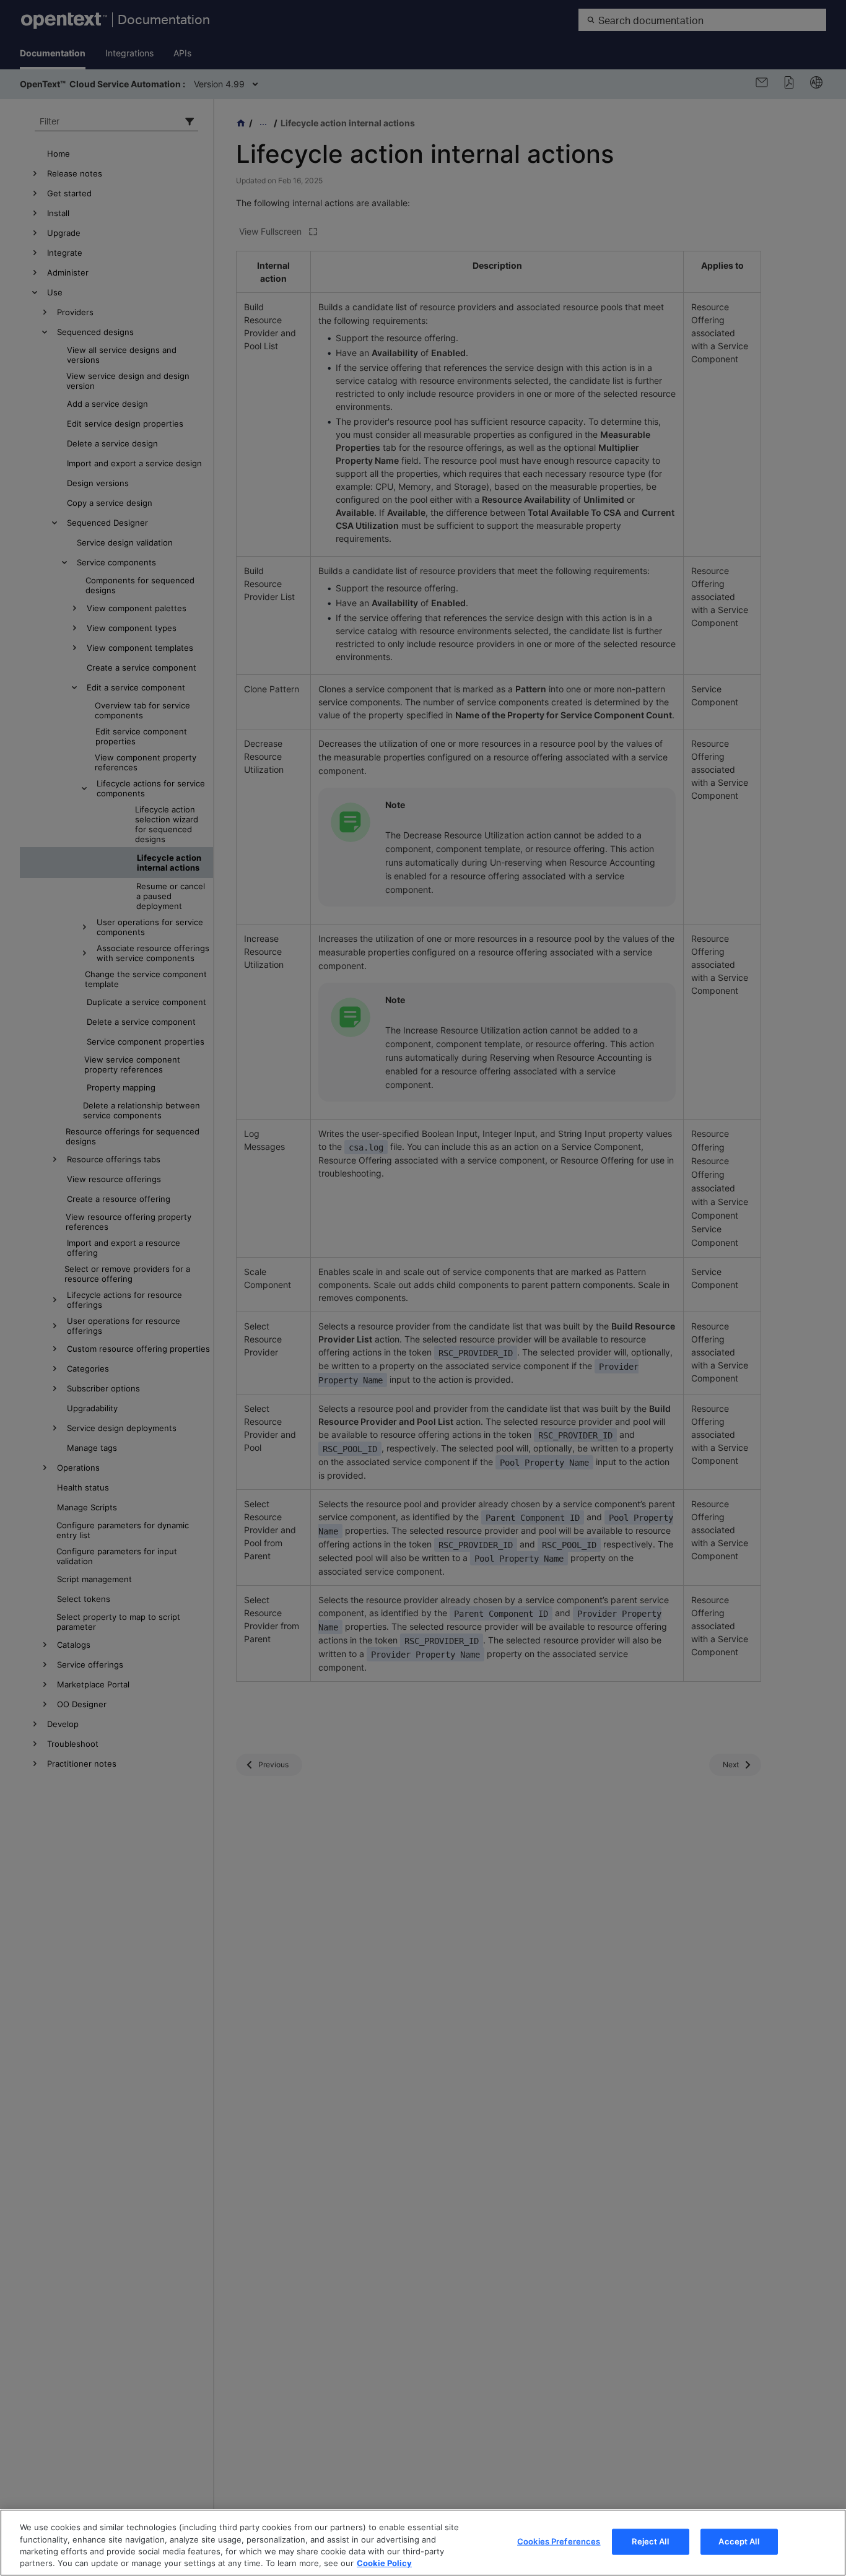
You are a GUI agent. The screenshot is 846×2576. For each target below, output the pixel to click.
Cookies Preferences (559, 2541)
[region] (423, 2543)
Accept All (739, 2541)
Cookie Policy (384, 2563)
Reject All (650, 2541)
